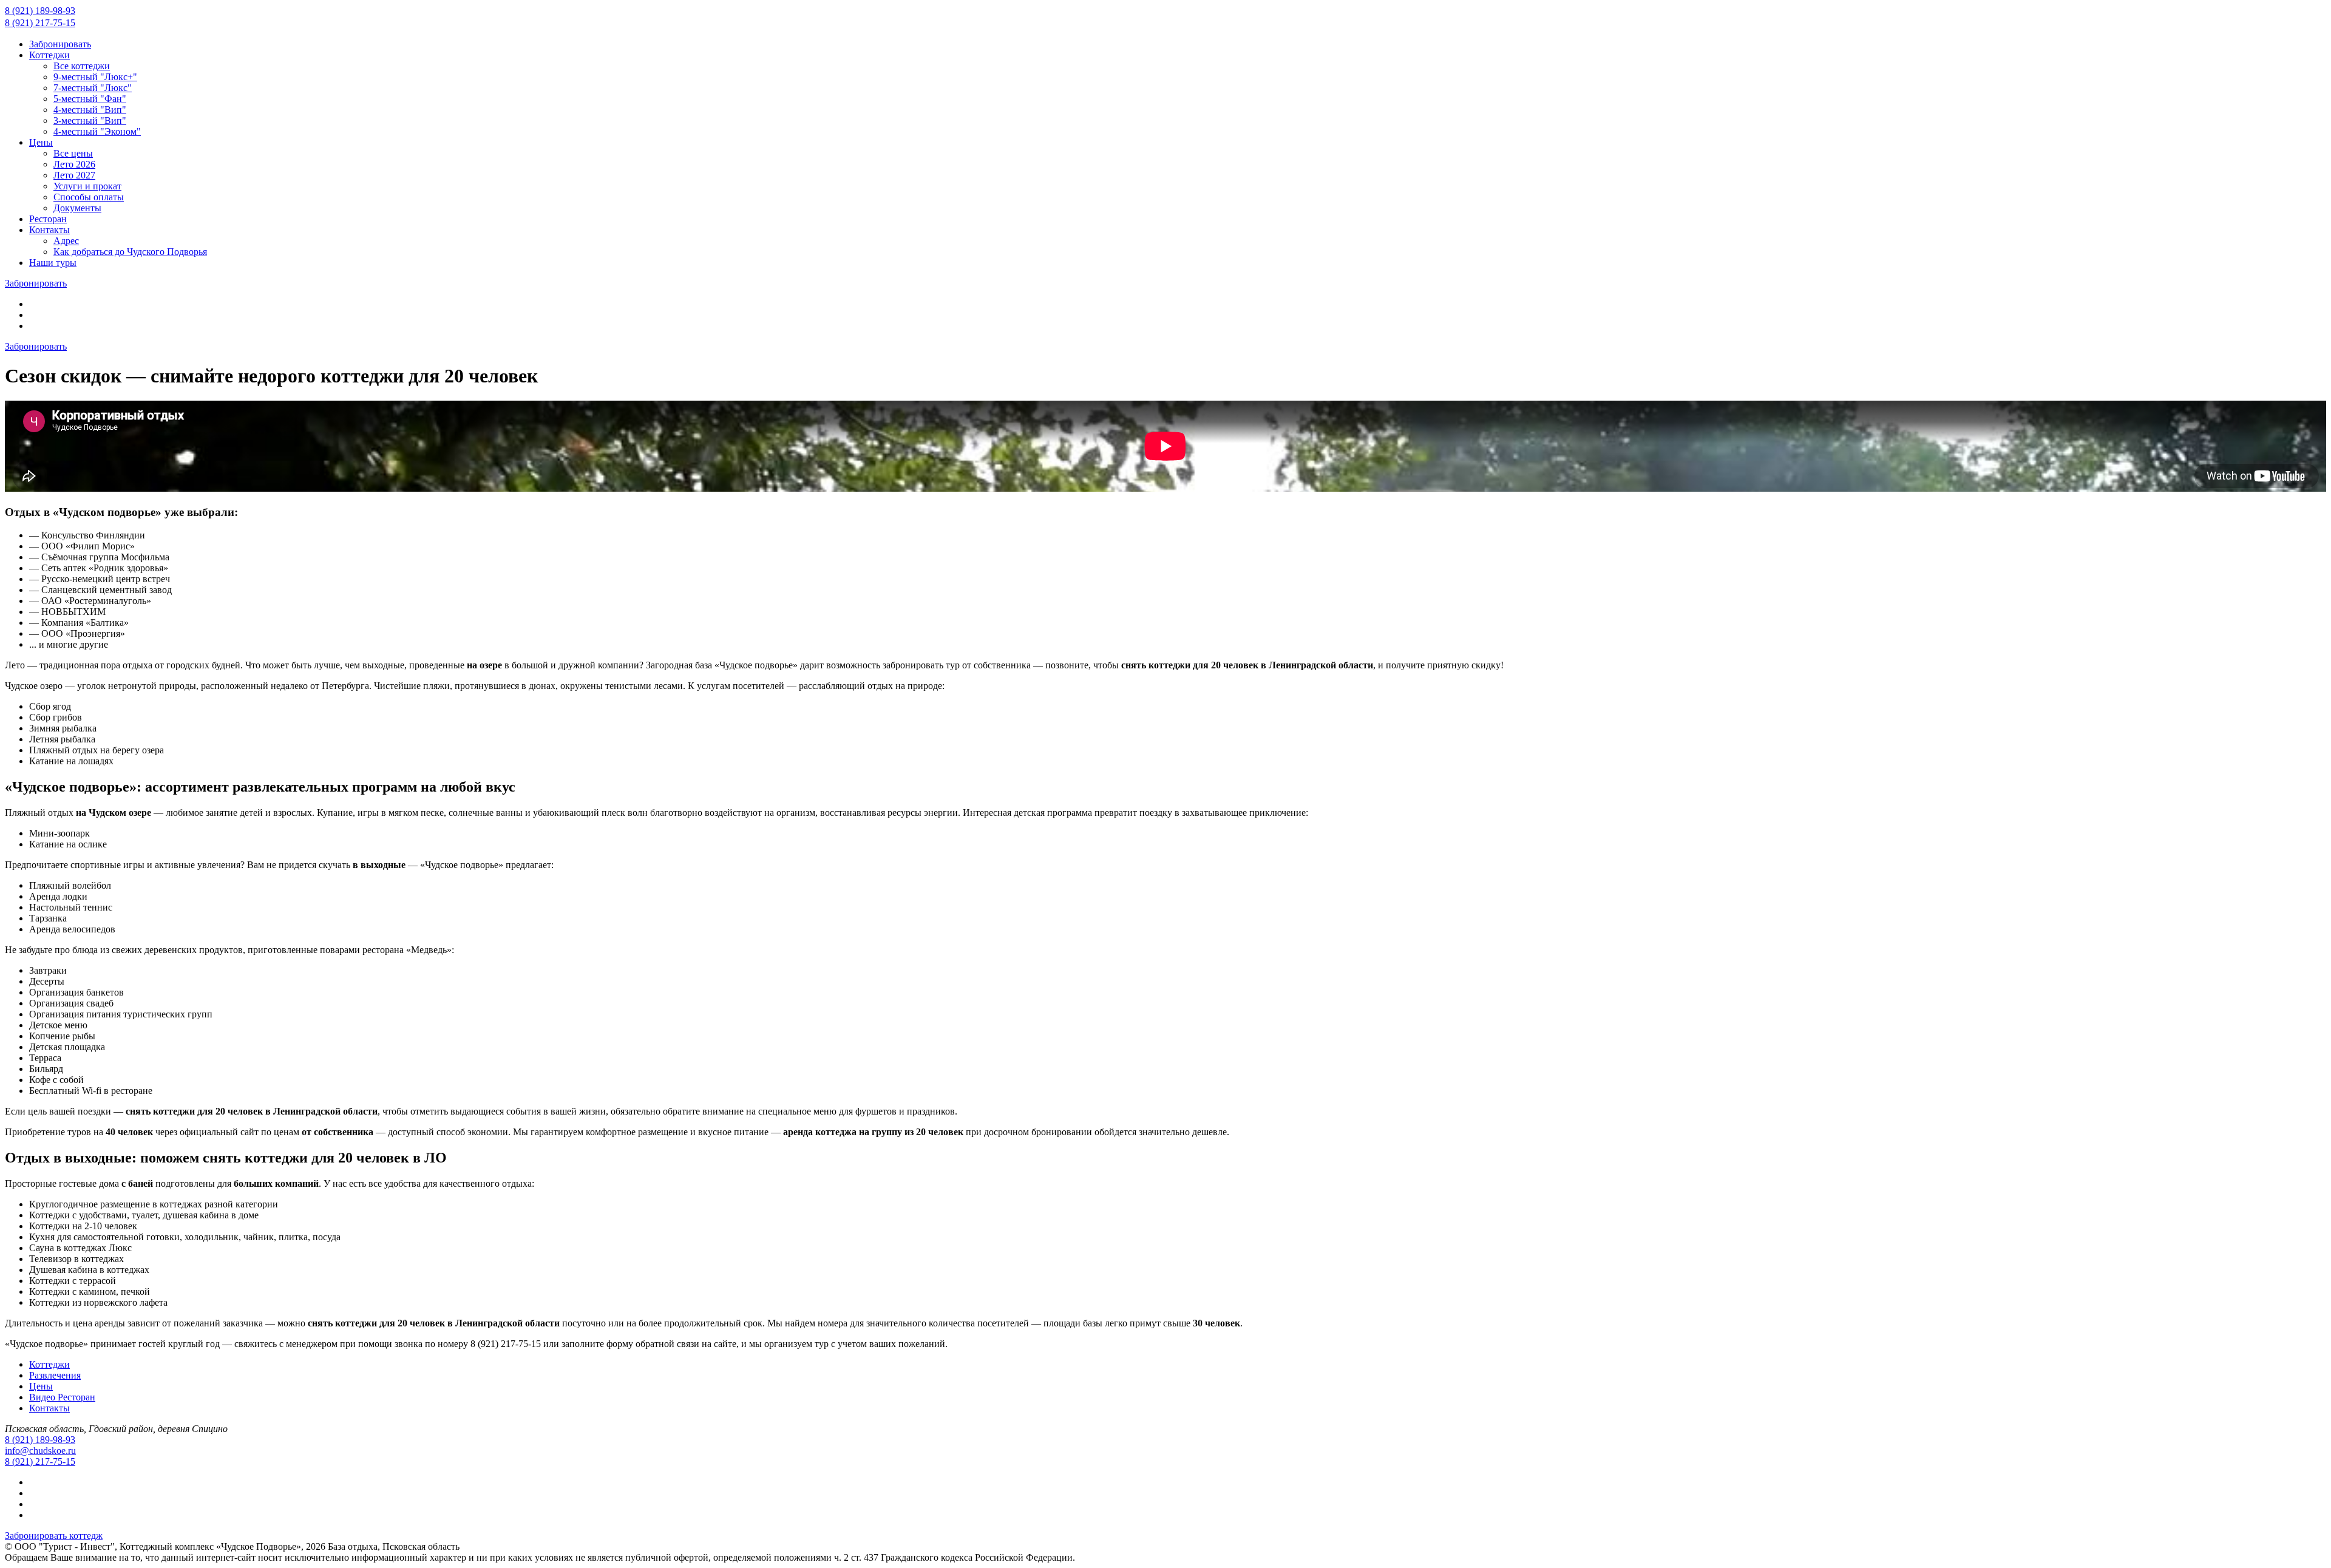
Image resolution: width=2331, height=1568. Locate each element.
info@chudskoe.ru (40, 1451)
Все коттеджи (82, 66)
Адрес (66, 241)
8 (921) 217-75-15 (40, 23)
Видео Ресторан (62, 1397)
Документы (77, 208)
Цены (41, 142)
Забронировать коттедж (54, 1536)
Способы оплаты (89, 197)
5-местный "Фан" (90, 99)
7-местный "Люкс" (93, 88)
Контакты (49, 230)
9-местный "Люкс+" (95, 77)
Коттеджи (49, 55)
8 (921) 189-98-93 (40, 11)
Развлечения (55, 1375)
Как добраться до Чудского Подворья (130, 252)
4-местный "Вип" (90, 110)
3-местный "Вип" (90, 120)
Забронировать (60, 44)
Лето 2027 (74, 175)
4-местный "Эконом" (97, 131)
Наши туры (53, 263)
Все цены (73, 153)
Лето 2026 (74, 164)
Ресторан (48, 219)
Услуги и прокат (87, 186)
